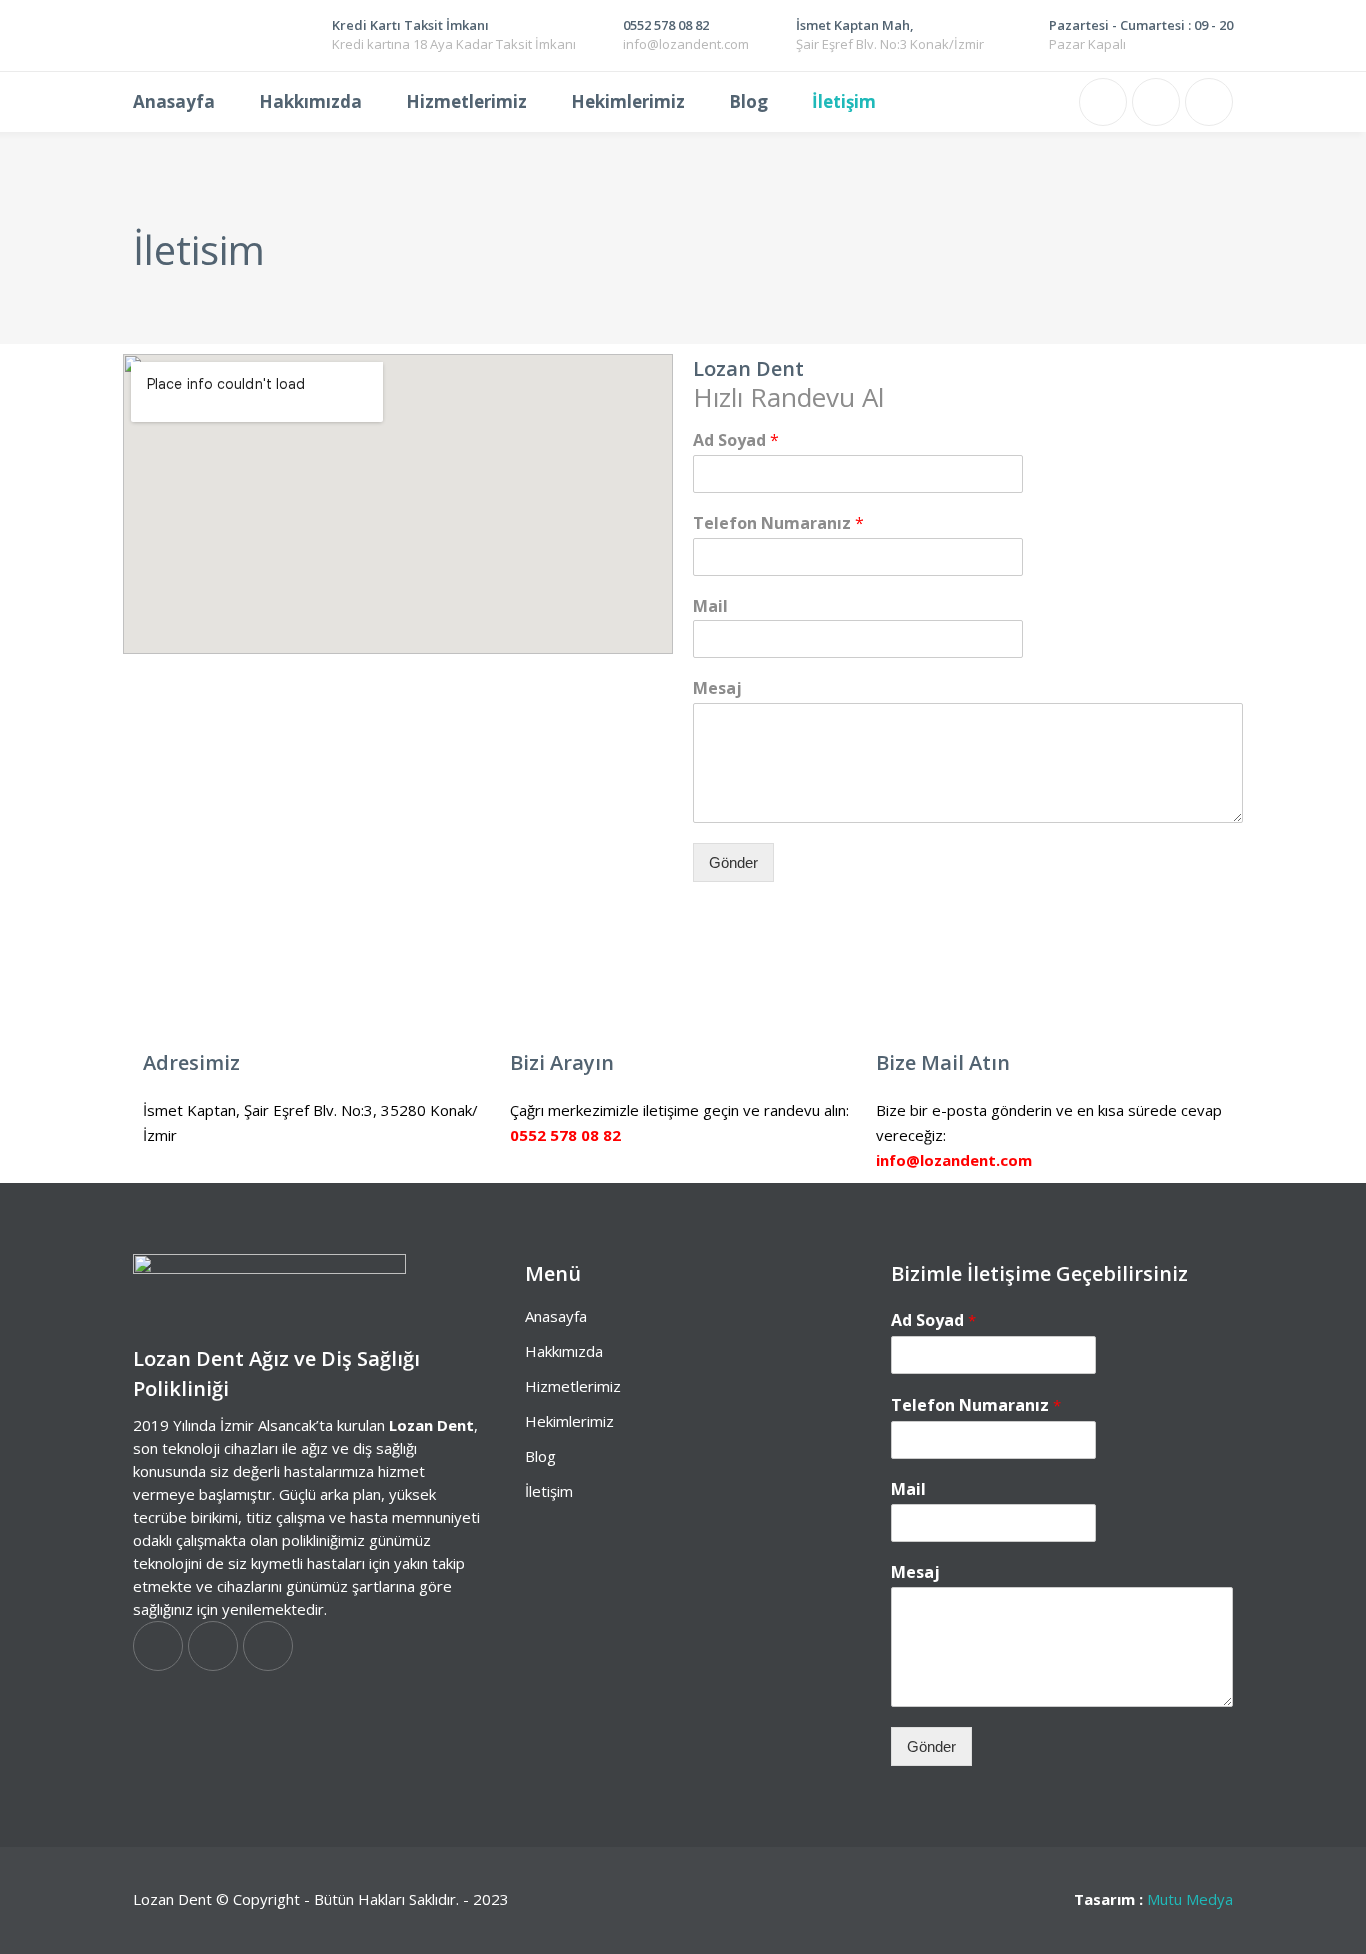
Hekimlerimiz (569, 1421)
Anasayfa (556, 1316)
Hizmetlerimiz (573, 1386)
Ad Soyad (736, 440)
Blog (540, 1456)
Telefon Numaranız (778, 523)
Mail (710, 606)
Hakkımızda (564, 1351)
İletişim (549, 1491)
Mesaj (717, 688)
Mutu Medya (1190, 1899)
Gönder (733, 862)
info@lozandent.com (954, 1160)
